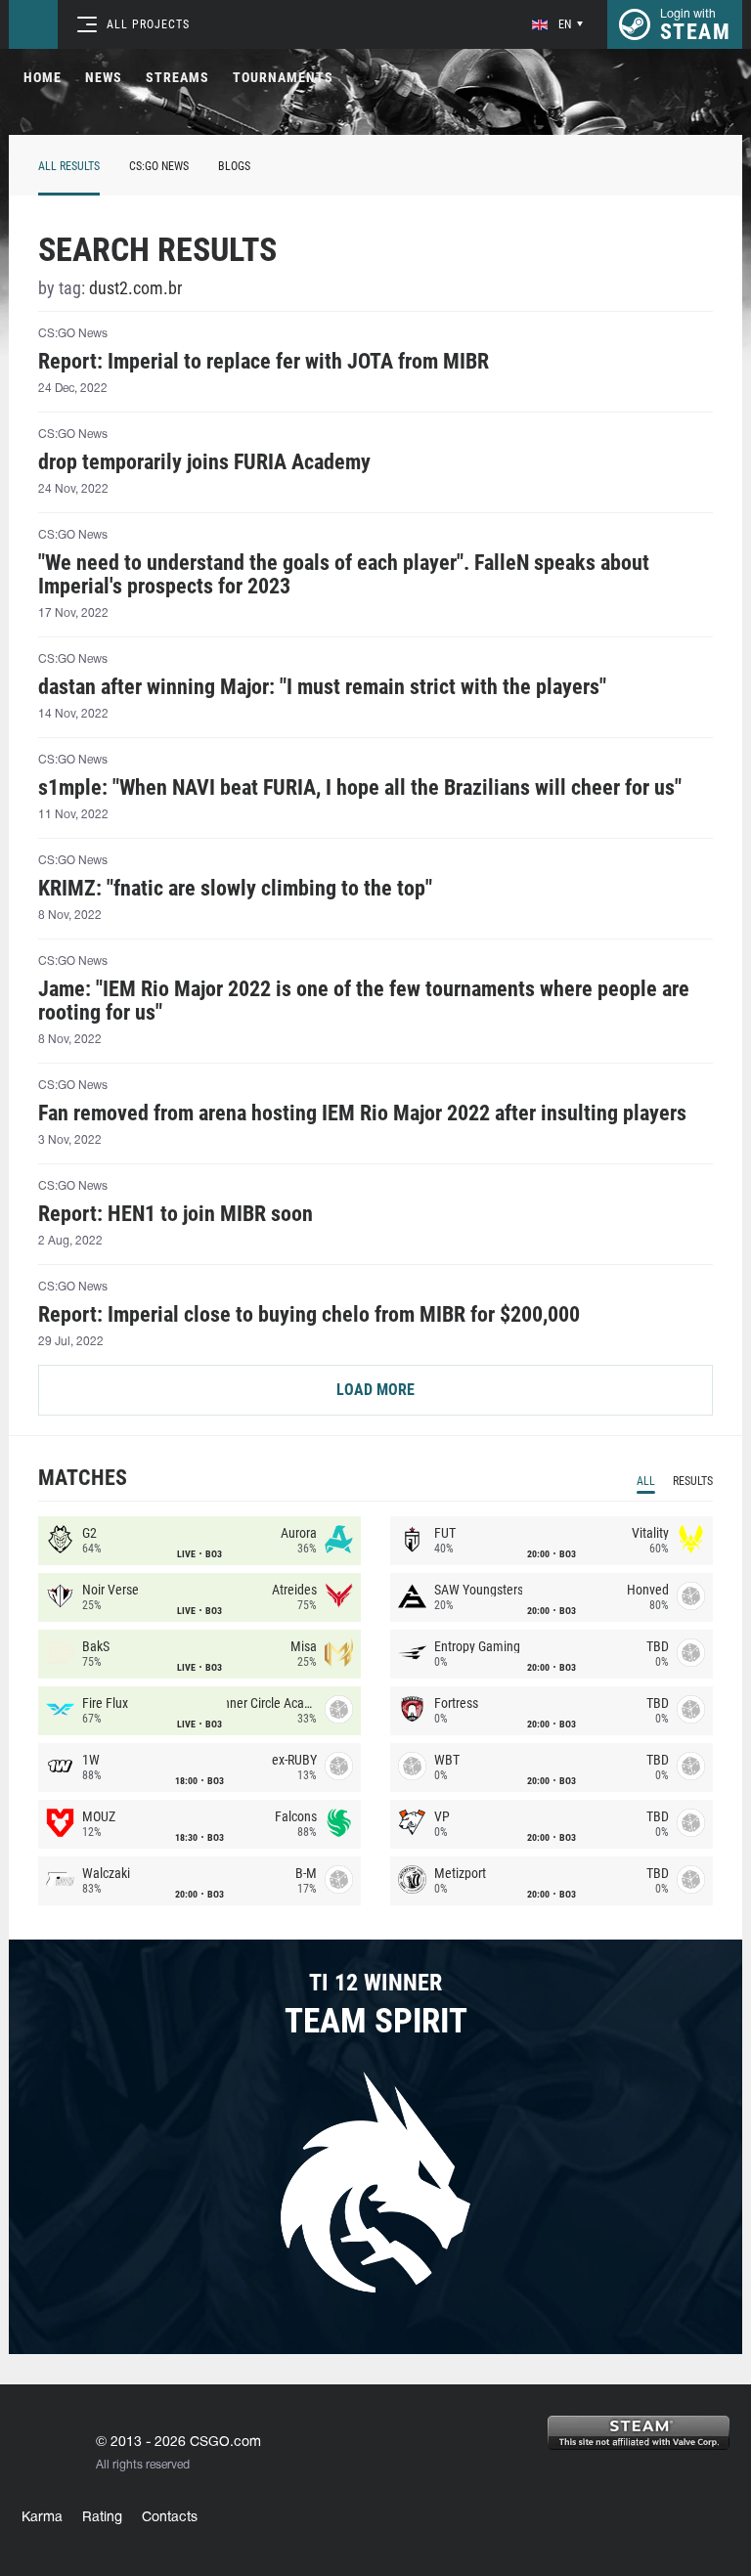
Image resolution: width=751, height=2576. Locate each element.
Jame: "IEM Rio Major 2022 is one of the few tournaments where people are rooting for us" (364, 1001)
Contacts (170, 2518)
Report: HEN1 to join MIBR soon (176, 1214)
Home (43, 77)
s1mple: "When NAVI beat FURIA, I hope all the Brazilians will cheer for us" (360, 788)
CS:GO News (159, 166)
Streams (177, 77)
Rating (102, 2518)
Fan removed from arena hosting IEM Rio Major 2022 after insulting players (362, 1113)
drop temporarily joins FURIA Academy (204, 462)
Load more (375, 1390)
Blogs (234, 166)
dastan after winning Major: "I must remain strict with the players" (322, 687)
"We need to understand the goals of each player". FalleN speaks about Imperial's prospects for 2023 (344, 575)
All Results (69, 166)
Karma (42, 2518)
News (104, 77)
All (646, 1481)
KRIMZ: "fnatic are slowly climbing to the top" (235, 889)
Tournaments (283, 77)
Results (693, 1481)
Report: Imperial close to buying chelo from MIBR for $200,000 (309, 1315)
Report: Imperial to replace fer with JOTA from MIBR (264, 362)
